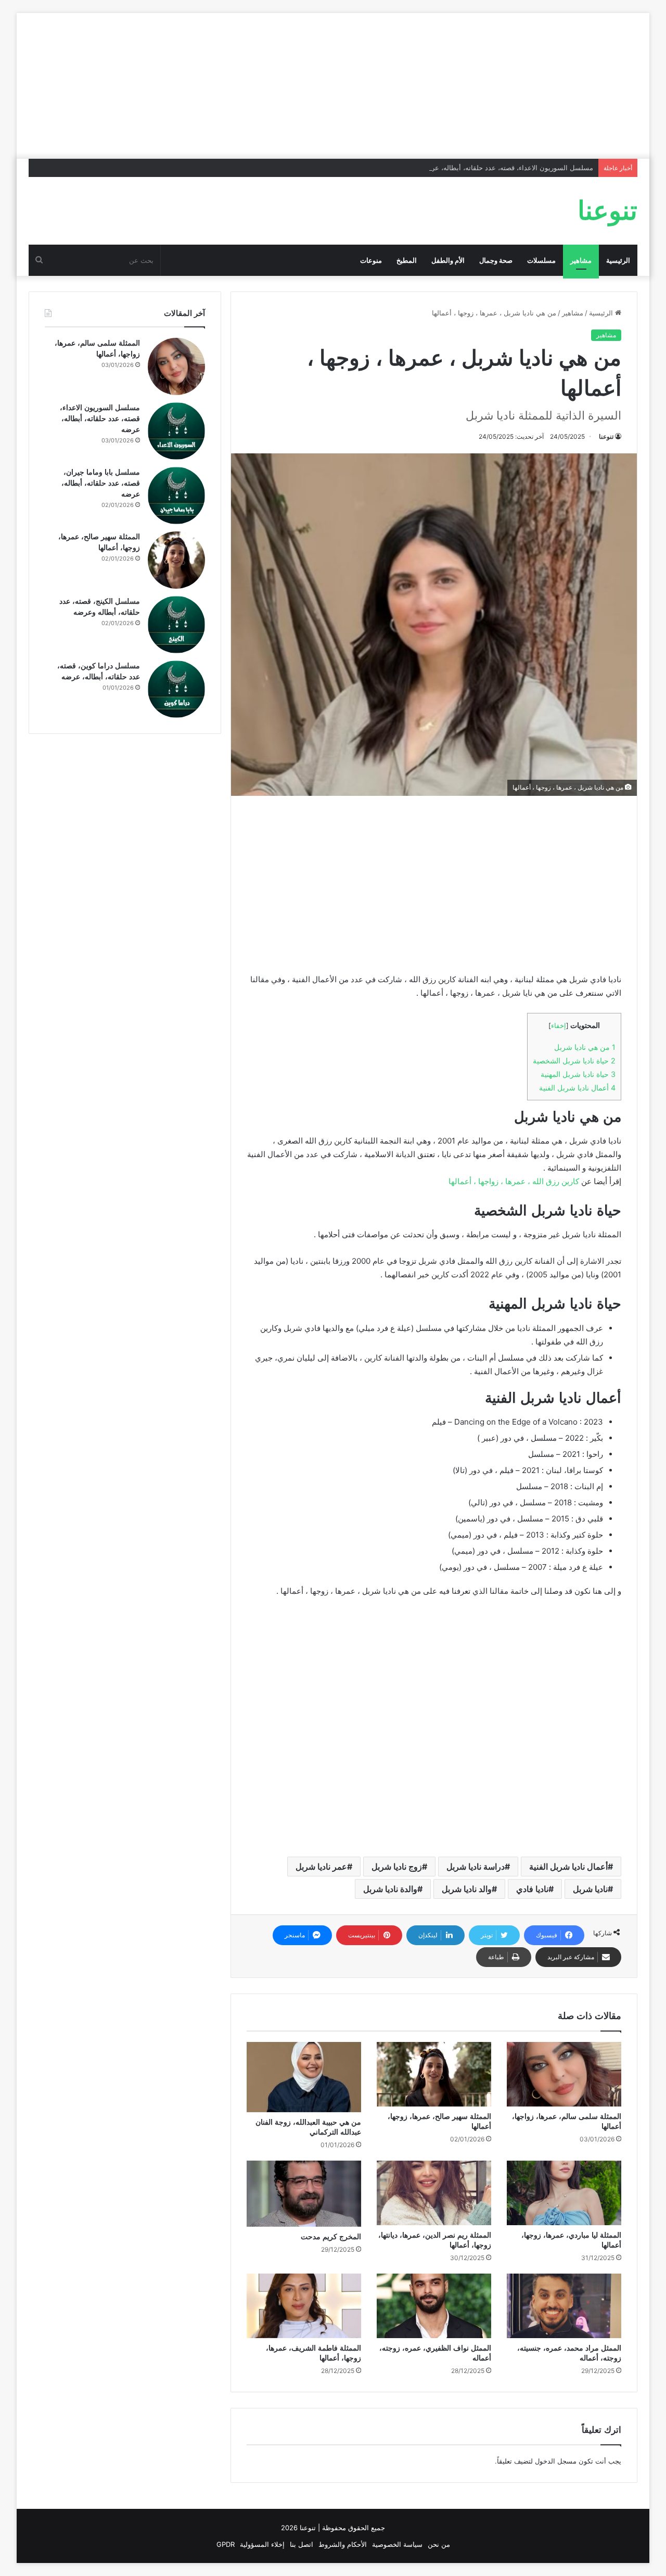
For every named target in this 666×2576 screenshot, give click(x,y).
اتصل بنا (302, 2544)
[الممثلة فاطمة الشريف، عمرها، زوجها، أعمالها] (304, 2306)
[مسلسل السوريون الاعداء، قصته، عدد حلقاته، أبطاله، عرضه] (176, 431)
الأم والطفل (448, 260)
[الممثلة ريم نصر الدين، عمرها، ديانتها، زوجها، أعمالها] (434, 2193)
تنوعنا (606, 436)
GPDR (226, 2544)
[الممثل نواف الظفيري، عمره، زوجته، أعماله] (434, 2306)
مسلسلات (541, 260)
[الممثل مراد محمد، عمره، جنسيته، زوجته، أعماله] (564, 2306)
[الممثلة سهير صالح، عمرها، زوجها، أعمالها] (434, 2074)
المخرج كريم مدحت (331, 2237)
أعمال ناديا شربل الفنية (577, 1088)
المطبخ (407, 260)
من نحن (439, 2544)
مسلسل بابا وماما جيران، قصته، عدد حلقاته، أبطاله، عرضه (101, 483)
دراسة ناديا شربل (476, 1867)
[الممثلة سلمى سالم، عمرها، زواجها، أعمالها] (564, 2074)
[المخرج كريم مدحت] (304, 2194)
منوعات (371, 260)
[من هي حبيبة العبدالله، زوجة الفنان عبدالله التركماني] (304, 2077)
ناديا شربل (590, 1889)
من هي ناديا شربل (585, 1047)
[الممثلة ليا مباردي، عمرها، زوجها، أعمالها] (564, 2193)
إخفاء (559, 1026)
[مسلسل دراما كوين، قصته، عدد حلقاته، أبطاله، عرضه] (176, 689)
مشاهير (581, 260)
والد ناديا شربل (467, 1889)
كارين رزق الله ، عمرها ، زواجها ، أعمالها (514, 1181)
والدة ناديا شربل (390, 1889)
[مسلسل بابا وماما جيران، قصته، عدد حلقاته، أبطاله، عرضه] (176, 496)
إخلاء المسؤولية (262, 2544)
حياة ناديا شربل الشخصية (574, 1061)
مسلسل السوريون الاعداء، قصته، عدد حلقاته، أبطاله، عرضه (508, 168)
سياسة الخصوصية (397, 2544)
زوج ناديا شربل (397, 1867)
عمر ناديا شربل (321, 1867)
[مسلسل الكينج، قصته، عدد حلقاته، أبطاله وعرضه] (176, 625)
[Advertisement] (333, 86)
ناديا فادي (532, 1889)
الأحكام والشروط (343, 2544)
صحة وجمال (496, 260)
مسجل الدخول (556, 2461)
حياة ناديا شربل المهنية (578, 1074)
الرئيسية (618, 260)
